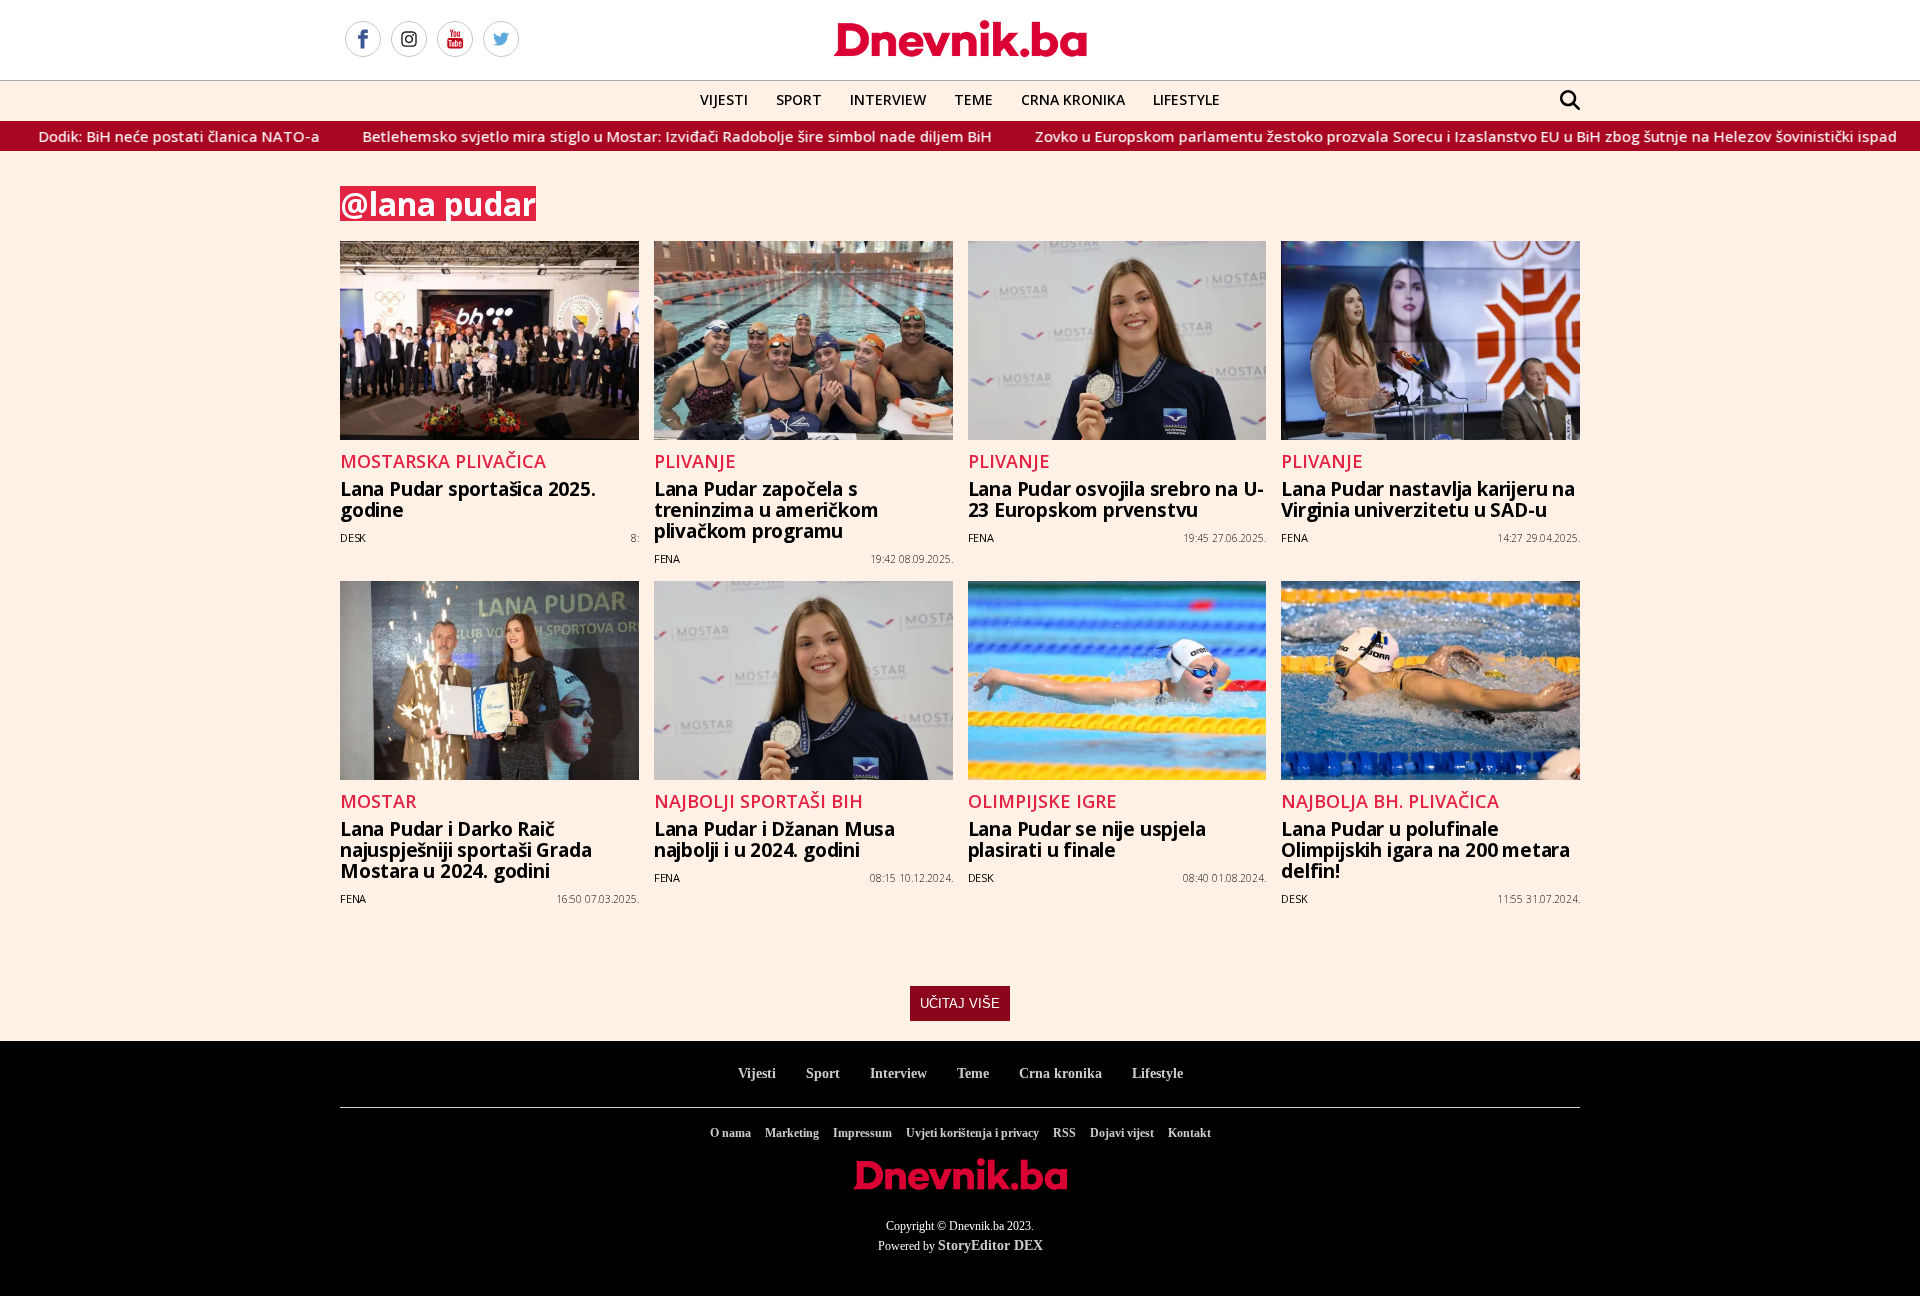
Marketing (792, 1133)
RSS (1064, 1133)
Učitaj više (960, 1003)
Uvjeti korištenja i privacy (972, 1133)
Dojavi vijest (1122, 1133)
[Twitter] (501, 40)
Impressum (862, 1133)
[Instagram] (409, 40)
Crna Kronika (1073, 99)
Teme (973, 99)
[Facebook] (363, 40)
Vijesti (724, 99)
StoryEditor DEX (990, 1245)
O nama (730, 1133)
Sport (799, 99)
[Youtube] (455, 40)
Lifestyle (1186, 99)
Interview (888, 99)
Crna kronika (1060, 1073)
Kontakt (1189, 1133)
